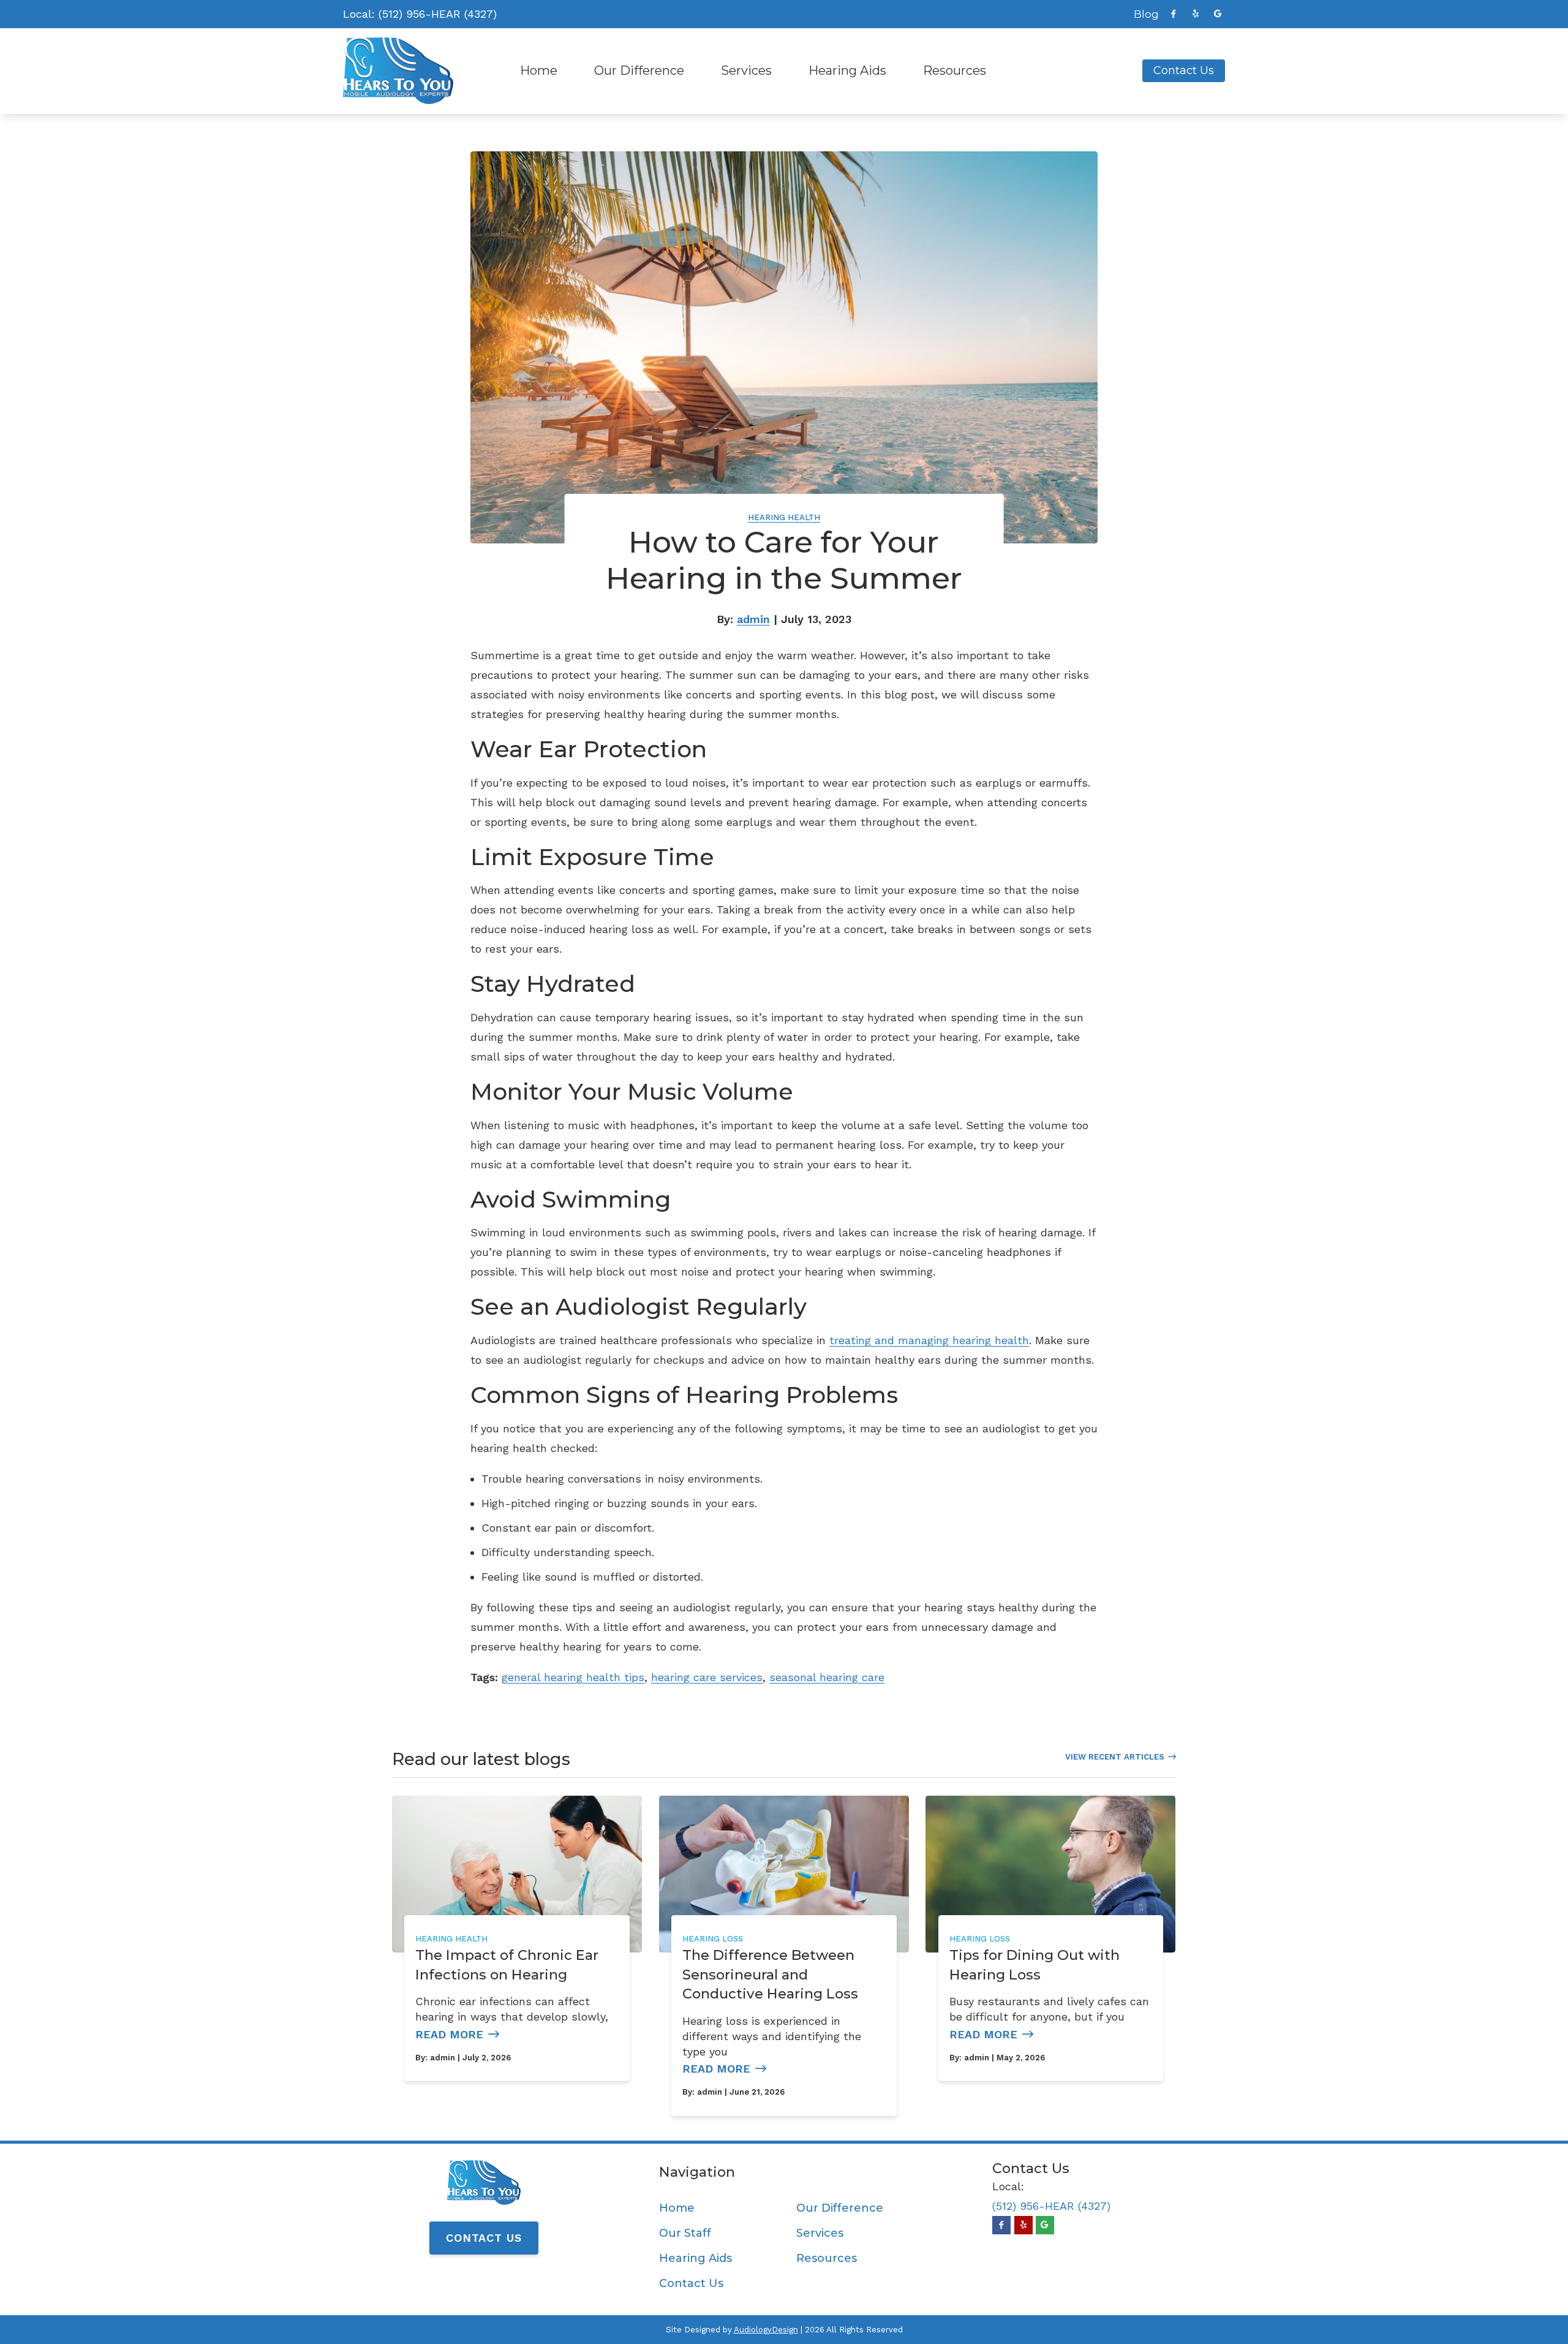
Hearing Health (784, 517)
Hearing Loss (713, 1939)
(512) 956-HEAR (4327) (438, 14)
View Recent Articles (1115, 1757)
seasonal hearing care (827, 1677)
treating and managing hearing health (929, 1340)
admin (753, 619)
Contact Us (484, 2238)
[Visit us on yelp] (1196, 14)
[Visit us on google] (1218, 14)
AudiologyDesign (766, 2330)
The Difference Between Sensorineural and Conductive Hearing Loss (770, 1974)
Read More (449, 2034)
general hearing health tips (573, 1677)
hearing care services (707, 1677)
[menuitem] (1143, 14)
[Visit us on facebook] (1174, 14)
